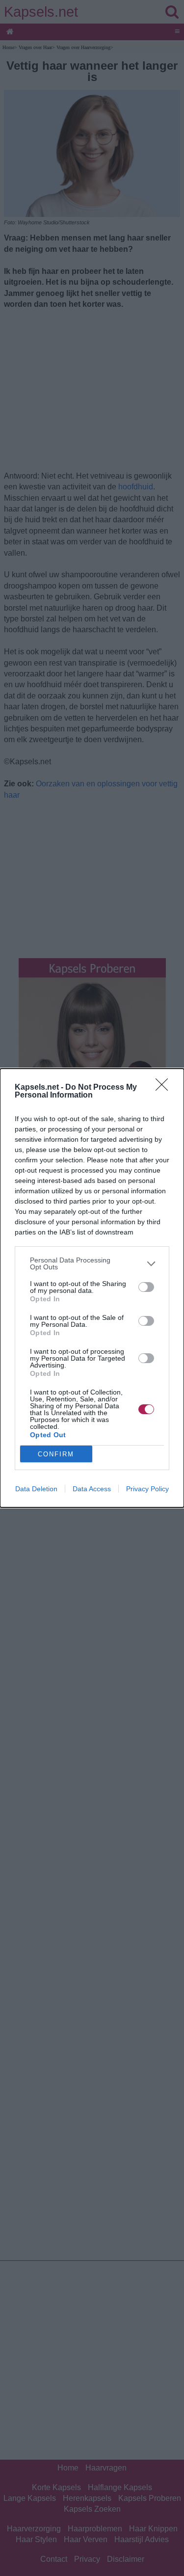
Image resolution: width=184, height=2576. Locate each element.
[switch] (146, 1287)
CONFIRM (56, 1454)
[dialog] (92, 1288)
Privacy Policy (147, 1489)
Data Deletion (36, 1489)
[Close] (165, 1088)
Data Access (92, 1489)
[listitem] (92, 1263)
